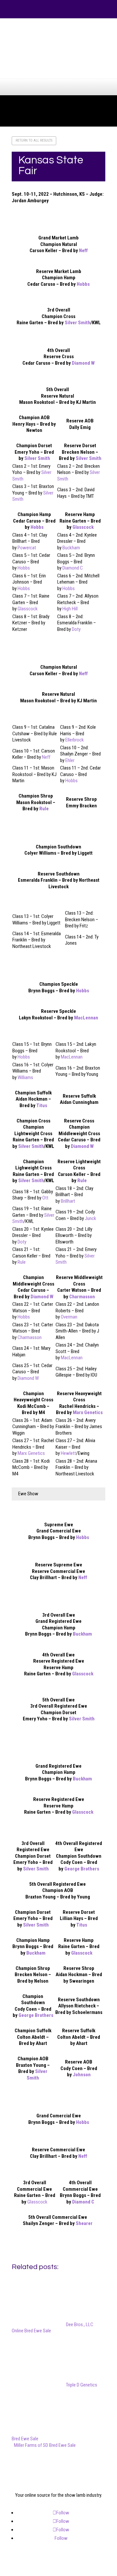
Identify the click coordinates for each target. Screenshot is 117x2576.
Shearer (84, 2223)
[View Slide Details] (61, 62)
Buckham (71, 548)
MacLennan (86, 1018)
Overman (69, 1317)
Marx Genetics (88, 1412)
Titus (42, 1105)
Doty (76, 629)
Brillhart (68, 1201)
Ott (45, 1198)
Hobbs (83, 284)
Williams (25, 1077)
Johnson (82, 2075)
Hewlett (68, 1453)
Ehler (70, 760)
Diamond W (83, 363)
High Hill (70, 609)
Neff (83, 251)
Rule (44, 809)
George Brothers (82, 1869)
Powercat (27, 548)
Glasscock (83, 527)
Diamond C (73, 568)
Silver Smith (78, 323)
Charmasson (82, 1297)
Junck (91, 1218)
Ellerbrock (75, 740)
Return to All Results (34, 140)
